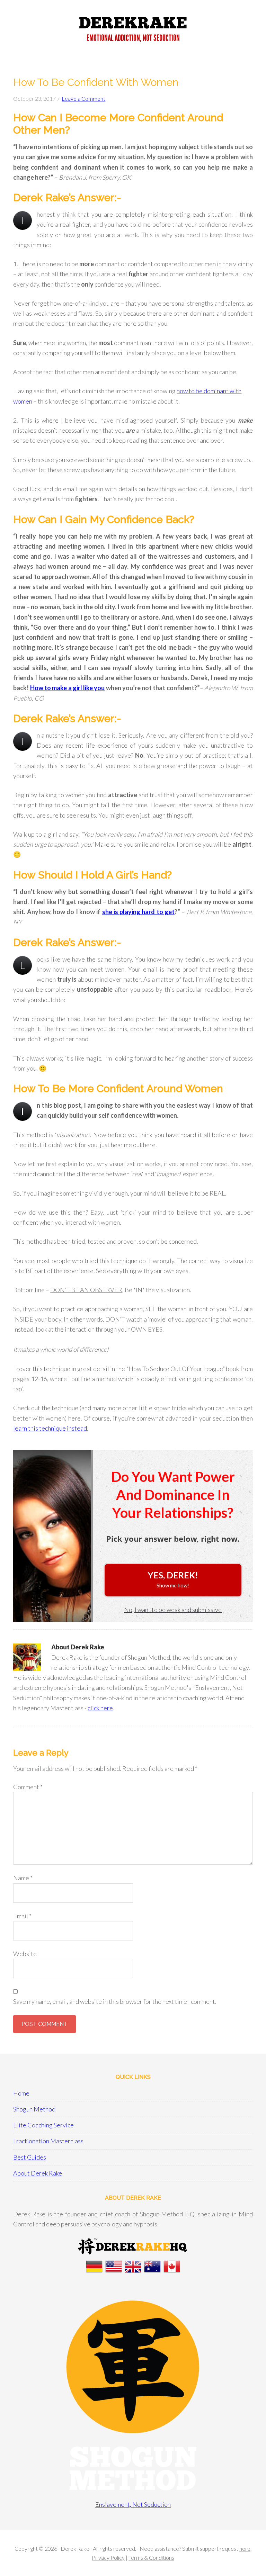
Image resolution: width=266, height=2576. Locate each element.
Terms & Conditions (151, 2557)
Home (21, 2093)
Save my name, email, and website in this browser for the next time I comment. (115, 2001)
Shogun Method (34, 2109)
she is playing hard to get (139, 912)
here (245, 2548)
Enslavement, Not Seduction (133, 2504)
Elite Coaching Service (43, 2125)
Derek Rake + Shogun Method (133, 31)
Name (23, 1878)
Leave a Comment (83, 98)
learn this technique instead (50, 1428)
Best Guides (30, 2157)
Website (25, 1954)
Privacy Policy (108, 2557)
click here (100, 1708)
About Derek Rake (38, 2173)
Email (22, 1916)
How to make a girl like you (68, 688)
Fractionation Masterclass (48, 2141)
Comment (28, 1787)
